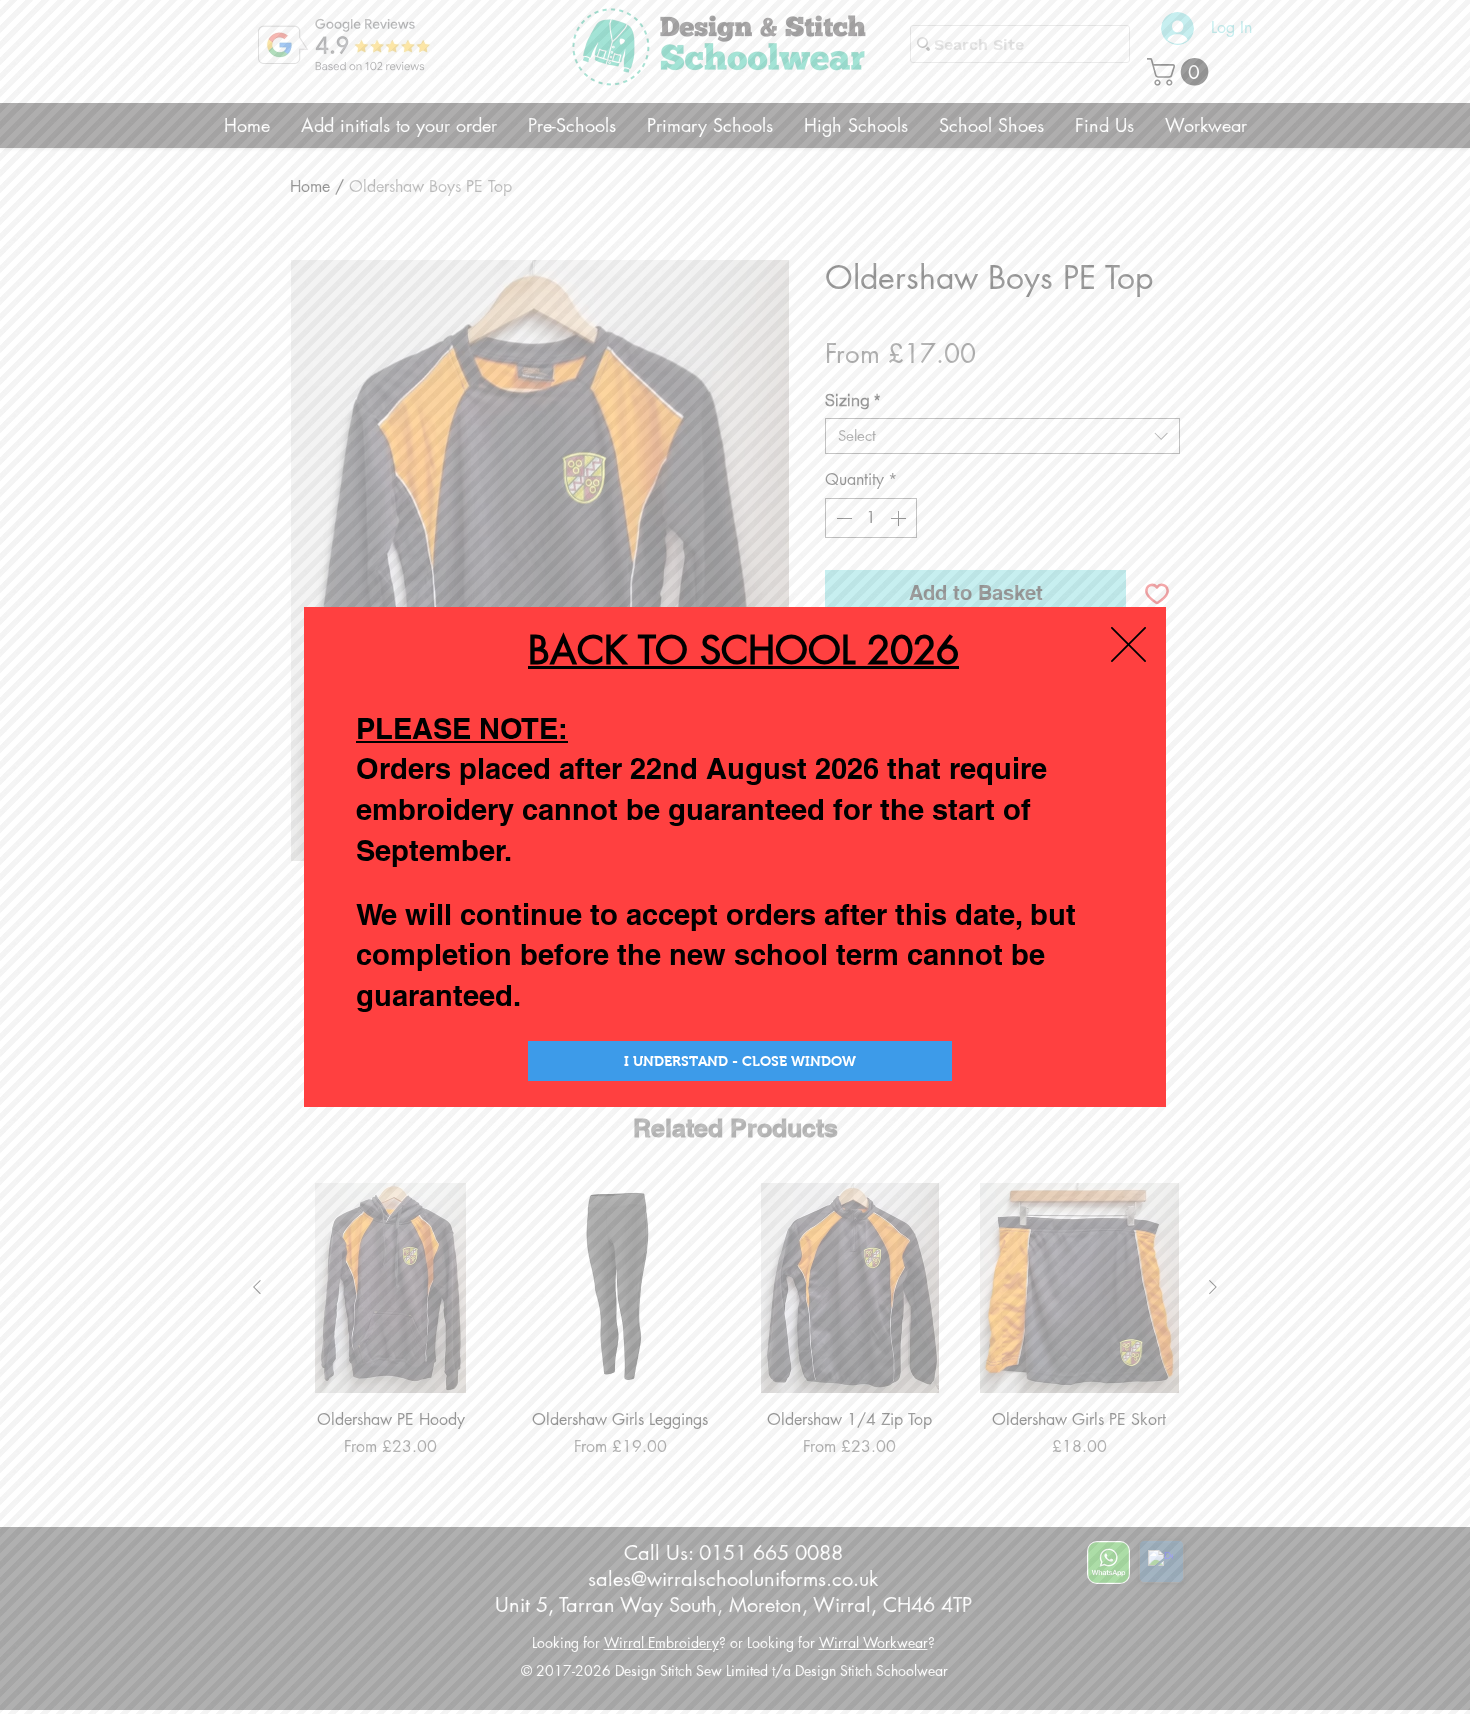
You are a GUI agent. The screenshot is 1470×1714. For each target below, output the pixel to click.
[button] (1128, 644)
